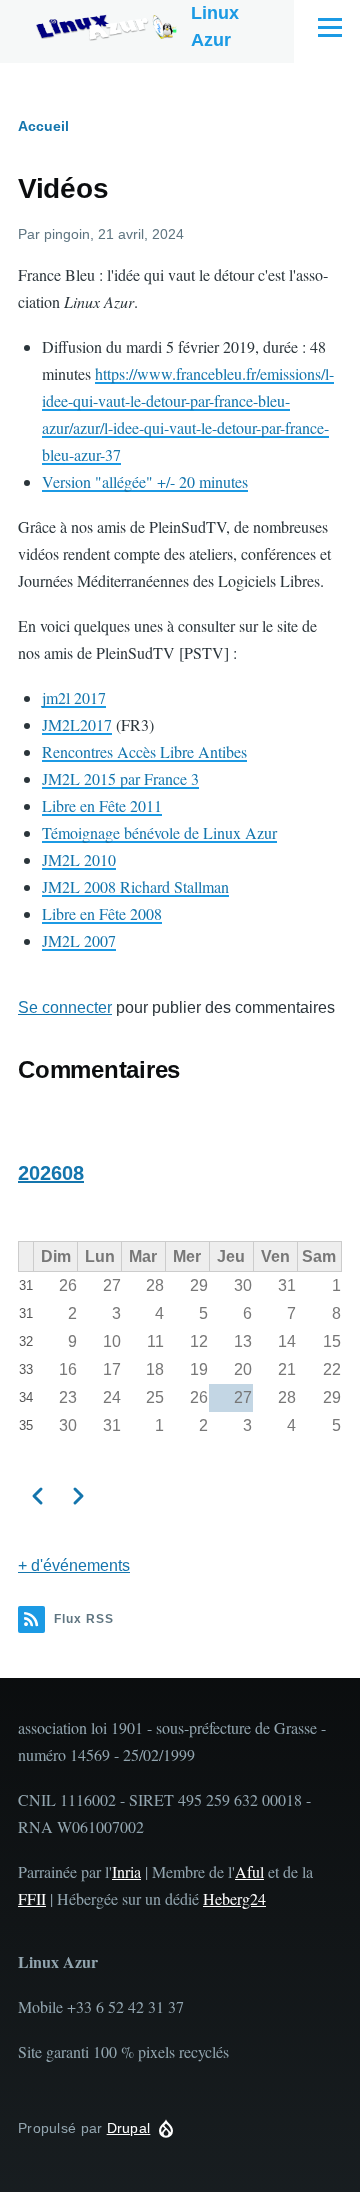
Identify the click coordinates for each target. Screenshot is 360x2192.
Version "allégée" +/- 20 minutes (145, 481)
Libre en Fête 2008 (102, 913)
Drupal (129, 2128)
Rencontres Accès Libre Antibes (144, 751)
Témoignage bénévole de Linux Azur (159, 832)
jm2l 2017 (74, 697)
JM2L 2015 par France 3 (120, 778)
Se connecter (65, 1007)
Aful (249, 1871)
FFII (32, 1898)
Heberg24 (234, 1898)
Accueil (43, 126)
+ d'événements (74, 1565)
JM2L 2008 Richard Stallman (135, 886)
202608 (51, 1173)
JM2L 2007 (79, 940)
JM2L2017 (77, 724)
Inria (126, 1871)
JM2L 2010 (79, 859)
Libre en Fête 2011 (102, 805)
